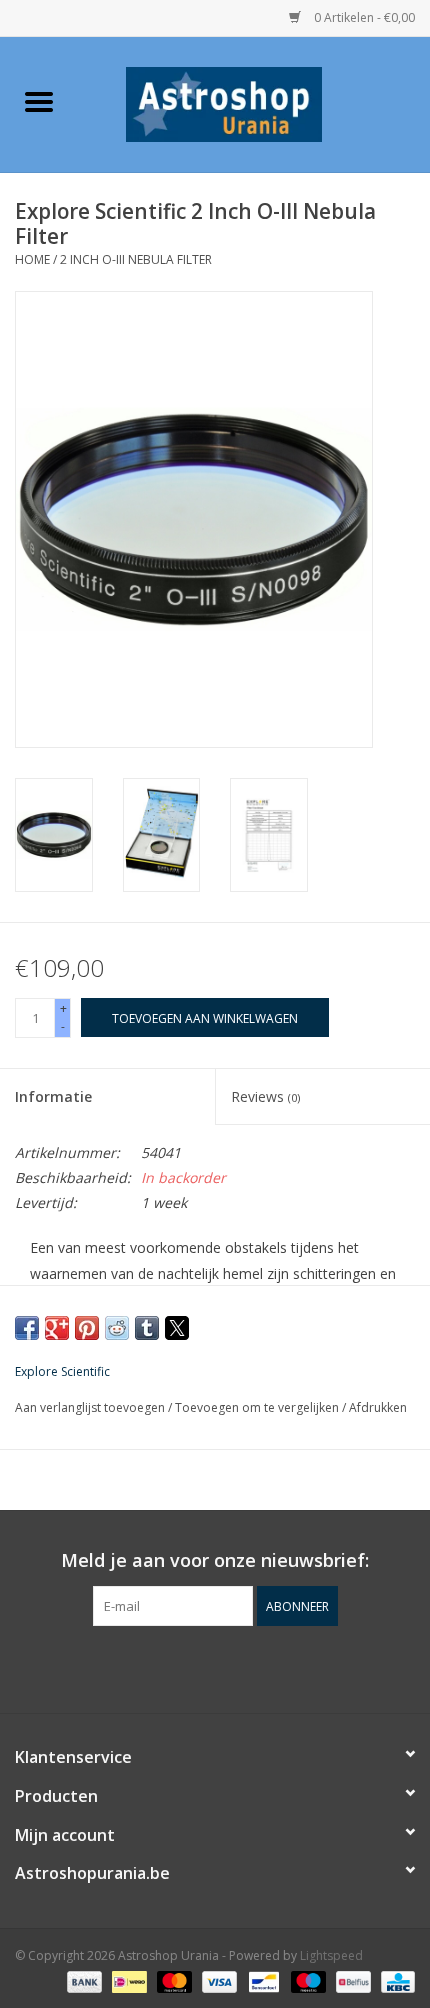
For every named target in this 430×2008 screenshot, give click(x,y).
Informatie (53, 1096)
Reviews (265, 1096)
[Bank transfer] (82, 1980)
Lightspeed (331, 1955)
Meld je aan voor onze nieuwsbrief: (215, 1560)
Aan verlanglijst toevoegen (91, 1407)
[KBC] (394, 1980)
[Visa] (217, 1980)
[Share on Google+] (57, 1328)
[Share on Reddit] (117, 1328)
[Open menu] (39, 101)
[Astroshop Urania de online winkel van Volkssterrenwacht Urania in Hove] (254, 102)
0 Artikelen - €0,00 (363, 17)
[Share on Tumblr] (147, 1328)
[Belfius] (351, 1980)
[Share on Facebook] (27, 1328)
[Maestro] (306, 1980)
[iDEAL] (127, 1980)
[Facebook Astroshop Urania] (215, 1667)
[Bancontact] (262, 1980)
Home (32, 259)
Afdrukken (378, 1407)
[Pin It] (87, 1328)
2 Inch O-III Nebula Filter (136, 259)
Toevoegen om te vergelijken (258, 1407)
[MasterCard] (172, 1980)
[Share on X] (177, 1328)
